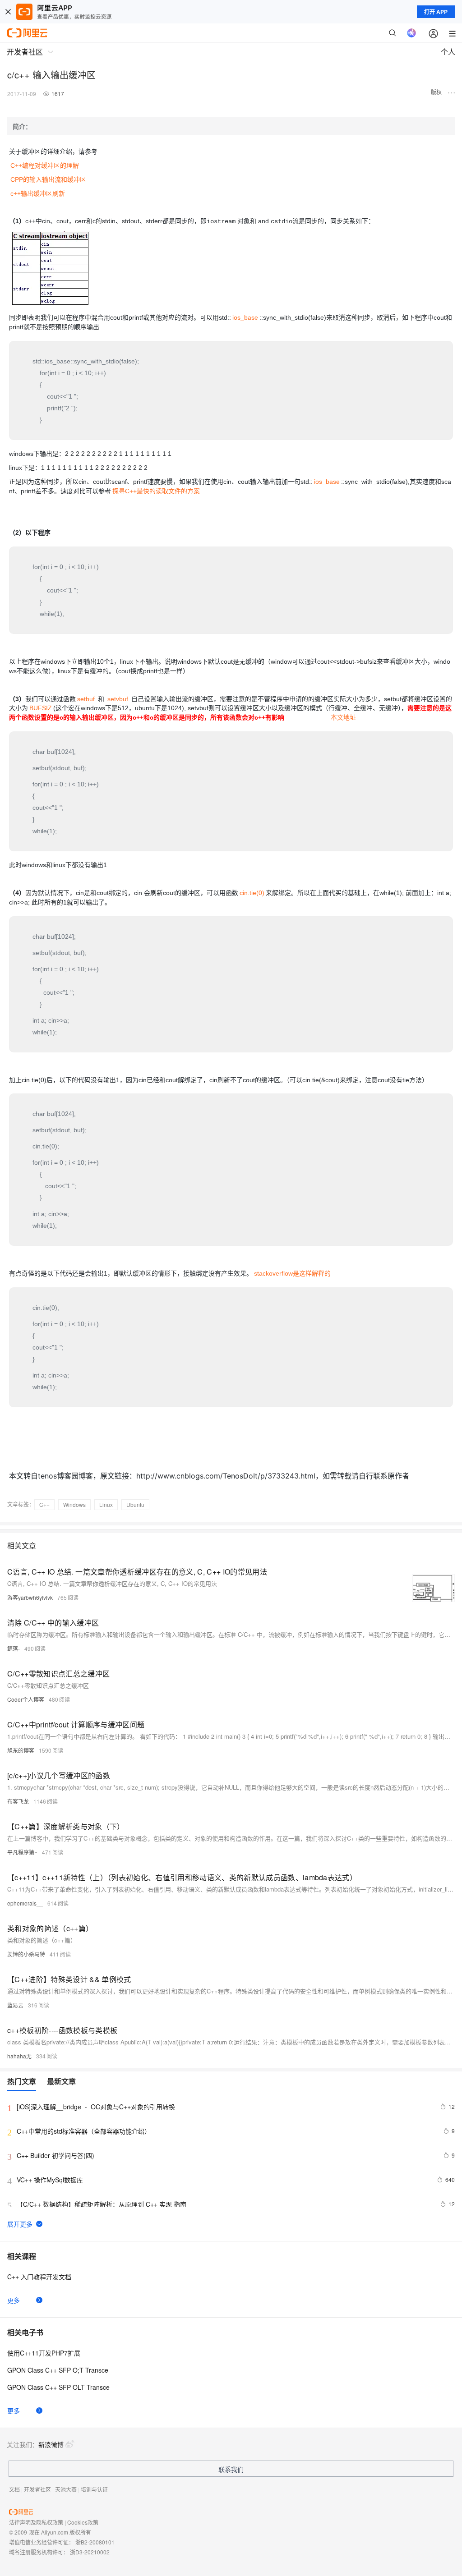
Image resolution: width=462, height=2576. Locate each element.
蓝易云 (15, 2005)
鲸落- (14, 1648)
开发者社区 (37, 2489)
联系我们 (231, 2469)
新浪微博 (51, 2444)
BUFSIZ (41, 708)
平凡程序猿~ (22, 1852)
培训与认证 (94, 2489)
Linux (106, 1504)
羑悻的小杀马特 (26, 1954)
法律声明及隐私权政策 (36, 2522)
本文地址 (343, 717)
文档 (14, 2489)
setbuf (86, 699)
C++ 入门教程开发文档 (39, 2277)
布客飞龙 (18, 1801)
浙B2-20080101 (95, 2542)
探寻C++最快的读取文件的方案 (156, 491)
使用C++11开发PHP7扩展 (44, 2353)
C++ (44, 1504)
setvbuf (118, 699)
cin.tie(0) (252, 893)
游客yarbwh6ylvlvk (30, 1597)
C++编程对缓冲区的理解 (45, 165)
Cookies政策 (83, 2522)
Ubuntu (135, 1504)
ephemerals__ (25, 1903)
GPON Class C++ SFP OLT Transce (58, 2387)
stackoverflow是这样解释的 (292, 1273)
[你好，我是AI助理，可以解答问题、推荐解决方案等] (411, 33)
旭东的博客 (21, 1750)
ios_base (245, 317)
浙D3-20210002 (90, 2552)
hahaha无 (19, 2056)
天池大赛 (66, 2489)
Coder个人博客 (26, 1699)
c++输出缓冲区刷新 (38, 193)
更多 (14, 2300)
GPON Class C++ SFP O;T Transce (58, 2370)
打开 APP (436, 12)
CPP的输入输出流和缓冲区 (48, 179)
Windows (74, 1504)
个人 (448, 52)
